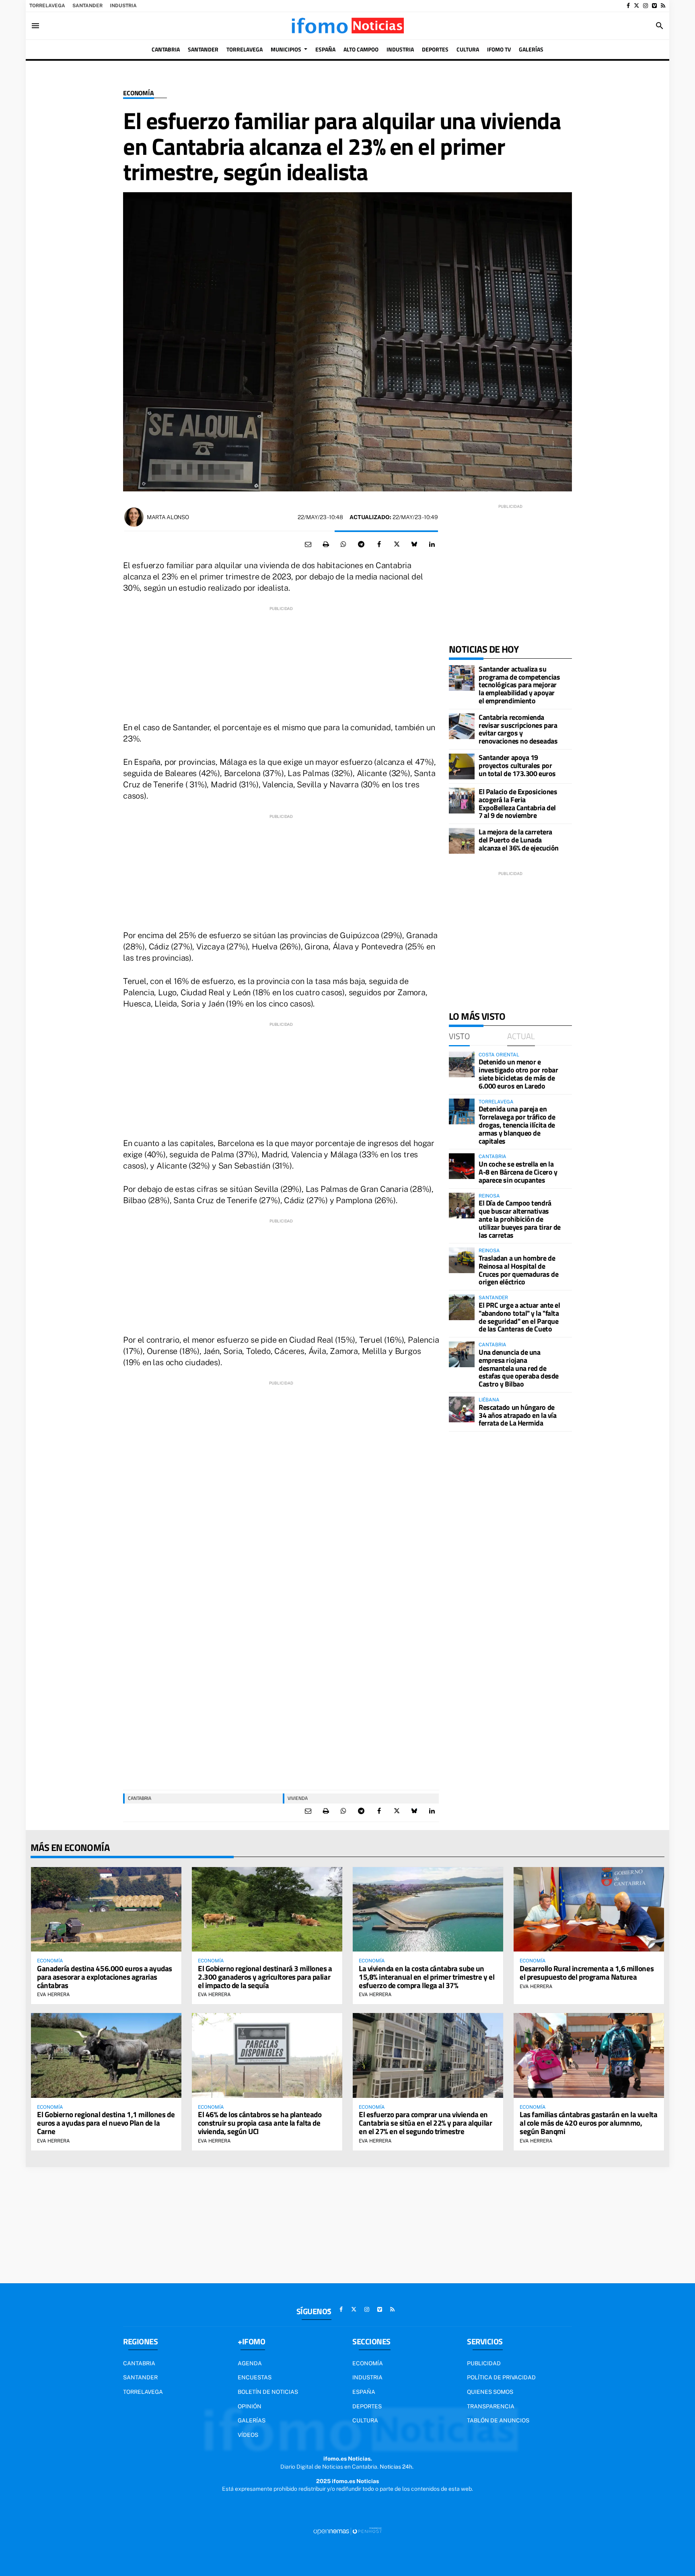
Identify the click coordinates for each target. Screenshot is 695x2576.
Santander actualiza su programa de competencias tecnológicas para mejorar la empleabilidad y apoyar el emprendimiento (519, 685)
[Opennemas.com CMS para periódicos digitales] (347, 2531)
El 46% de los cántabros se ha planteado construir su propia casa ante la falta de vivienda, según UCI (260, 2123)
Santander (87, 6)
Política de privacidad (501, 2377)
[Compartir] (343, 544)
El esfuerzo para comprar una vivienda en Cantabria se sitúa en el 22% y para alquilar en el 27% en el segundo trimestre (425, 2123)
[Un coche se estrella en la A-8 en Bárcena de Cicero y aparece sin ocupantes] (462, 1166)
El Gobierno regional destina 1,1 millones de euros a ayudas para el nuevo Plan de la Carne (106, 2123)
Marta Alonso (168, 517)
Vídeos (248, 2435)
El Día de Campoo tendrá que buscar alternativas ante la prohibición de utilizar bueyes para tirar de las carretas (520, 1219)
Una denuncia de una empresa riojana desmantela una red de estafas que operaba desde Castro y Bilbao (519, 1368)
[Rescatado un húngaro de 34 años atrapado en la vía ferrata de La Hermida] (462, 1409)
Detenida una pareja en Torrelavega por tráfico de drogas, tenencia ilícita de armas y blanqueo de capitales (517, 1125)
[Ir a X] (636, 6)
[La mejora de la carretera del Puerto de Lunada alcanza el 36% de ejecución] (462, 841)
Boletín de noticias (268, 2392)
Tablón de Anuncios (498, 2420)
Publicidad (484, 2363)
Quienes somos (490, 2392)
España (364, 2392)
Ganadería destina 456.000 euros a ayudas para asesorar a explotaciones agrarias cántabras (105, 1977)
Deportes (367, 2406)
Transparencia (491, 2406)
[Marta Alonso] (134, 517)
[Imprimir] (326, 544)
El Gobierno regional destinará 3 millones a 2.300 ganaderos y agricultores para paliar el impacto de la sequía (265, 1977)
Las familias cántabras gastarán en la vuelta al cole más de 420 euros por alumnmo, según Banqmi (588, 2123)
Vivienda (298, 1798)
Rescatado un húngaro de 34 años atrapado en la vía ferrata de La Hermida (517, 1415)
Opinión (250, 2406)
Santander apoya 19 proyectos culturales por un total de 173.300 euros (517, 765)
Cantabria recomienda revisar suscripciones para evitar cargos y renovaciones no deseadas (518, 729)
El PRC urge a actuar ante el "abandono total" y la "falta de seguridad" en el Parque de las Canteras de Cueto (519, 1317)
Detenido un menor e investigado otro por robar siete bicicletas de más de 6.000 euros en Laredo (518, 1074)
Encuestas (255, 2377)
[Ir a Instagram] (646, 6)
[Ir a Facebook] (628, 6)
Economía (139, 93)
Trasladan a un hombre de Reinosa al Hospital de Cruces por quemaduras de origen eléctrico (518, 1270)
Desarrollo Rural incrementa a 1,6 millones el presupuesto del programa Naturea (587, 1972)
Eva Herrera (53, 1995)
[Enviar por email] (308, 544)
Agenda (250, 2363)
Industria (123, 6)
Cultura (365, 2420)
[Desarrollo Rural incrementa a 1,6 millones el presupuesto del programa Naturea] (589, 1909)
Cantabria (140, 1798)
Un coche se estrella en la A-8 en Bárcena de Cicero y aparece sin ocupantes (518, 1172)
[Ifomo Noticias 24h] (347, 26)
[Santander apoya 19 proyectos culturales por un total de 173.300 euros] (462, 766)
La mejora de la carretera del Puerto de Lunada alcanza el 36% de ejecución (519, 840)
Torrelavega (47, 6)
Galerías (252, 2420)
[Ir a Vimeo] (654, 6)
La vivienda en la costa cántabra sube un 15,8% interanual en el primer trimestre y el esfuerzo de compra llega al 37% (427, 1977)
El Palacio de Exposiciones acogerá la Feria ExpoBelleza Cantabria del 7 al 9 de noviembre (518, 803)
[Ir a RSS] (663, 6)
